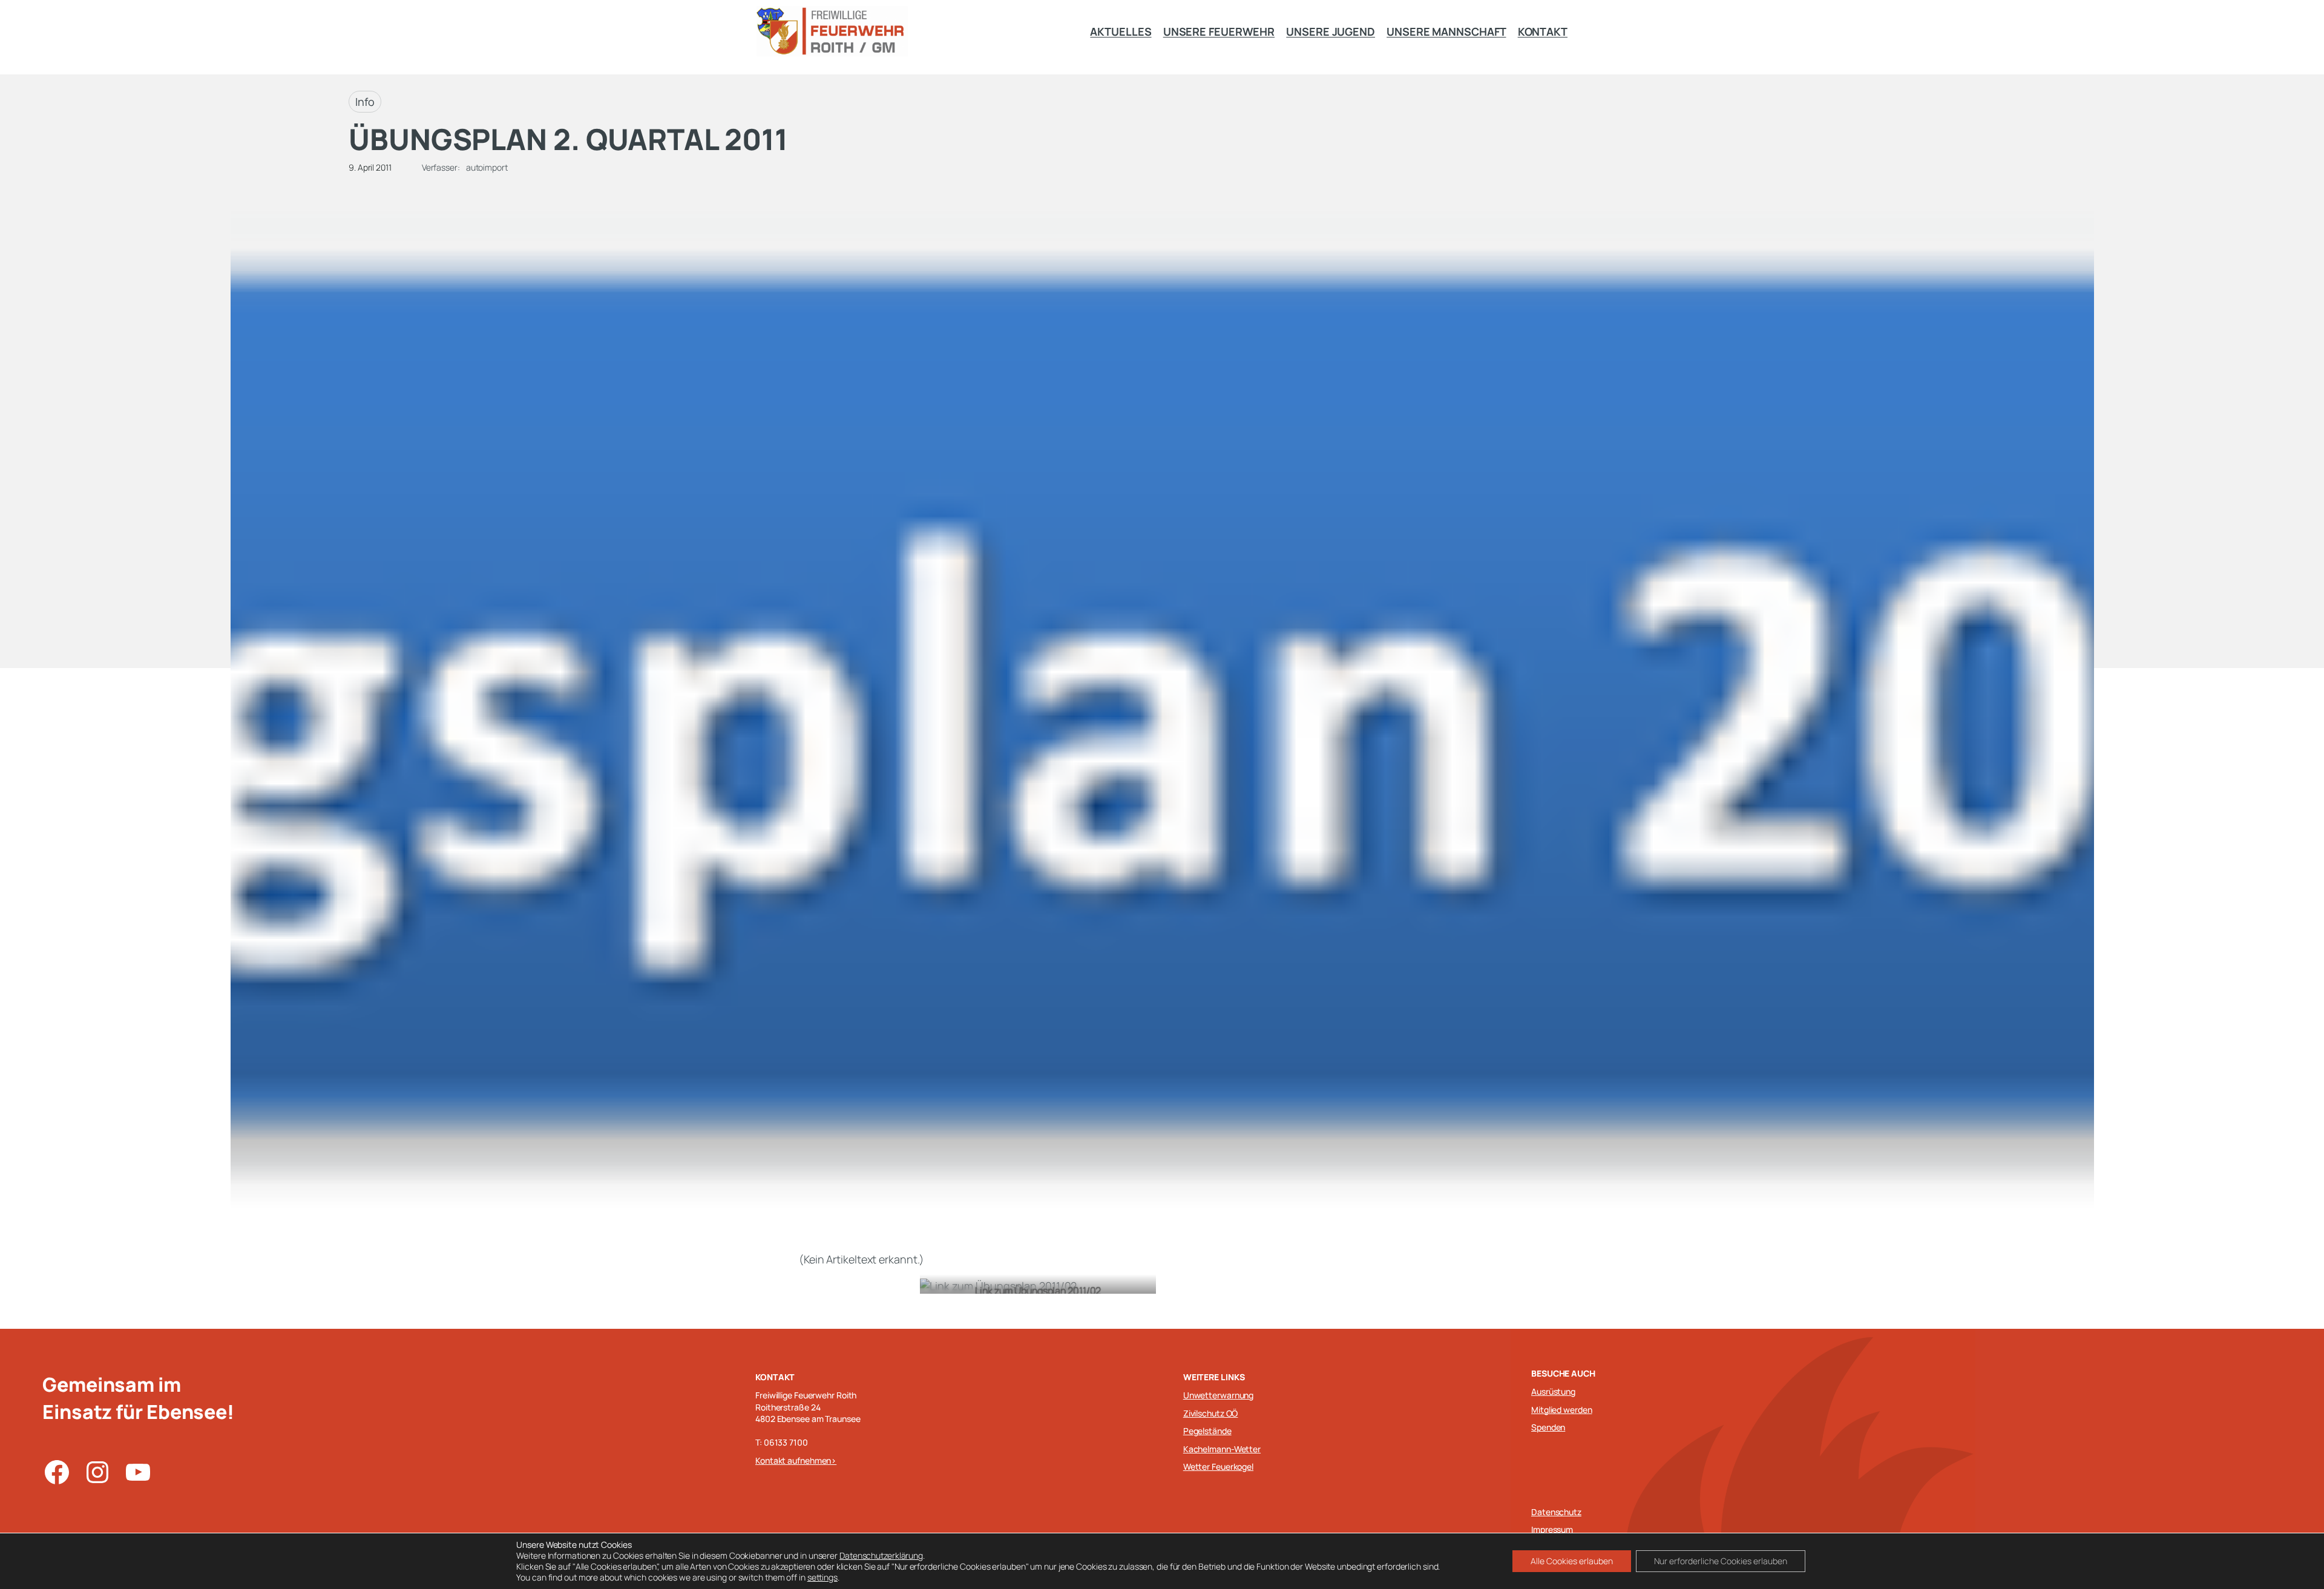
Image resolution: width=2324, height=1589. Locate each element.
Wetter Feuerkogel (1218, 1466)
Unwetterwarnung (1219, 1395)
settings (822, 1578)
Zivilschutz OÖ (1211, 1413)
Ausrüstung (1553, 1391)
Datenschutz (1556, 1512)
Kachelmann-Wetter (1222, 1449)
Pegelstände (1207, 1431)
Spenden (1548, 1427)
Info (365, 102)
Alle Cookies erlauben (1572, 1561)
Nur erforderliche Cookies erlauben (1721, 1561)
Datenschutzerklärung (881, 1555)
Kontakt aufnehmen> (796, 1460)
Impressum (1552, 1529)
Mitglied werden (1562, 1410)
